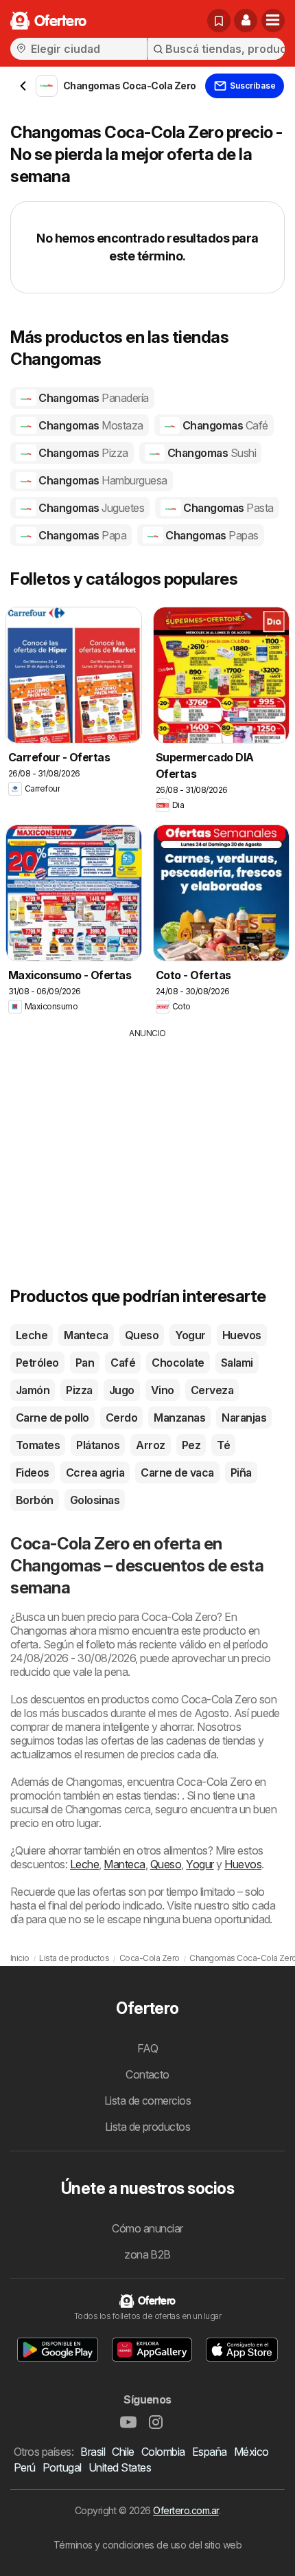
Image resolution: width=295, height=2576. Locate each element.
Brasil (93, 2452)
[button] (246, 21)
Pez (191, 1445)
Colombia (163, 2452)
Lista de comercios (148, 2101)
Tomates (38, 1445)
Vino (163, 1390)
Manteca (86, 1335)
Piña (241, 1472)
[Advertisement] (147, 1136)
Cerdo (121, 1418)
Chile (123, 2452)
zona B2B (147, 2254)
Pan (85, 1363)
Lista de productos (148, 2127)
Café (123, 1363)
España (210, 2452)
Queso (142, 1335)
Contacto (147, 2074)
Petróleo (37, 1363)
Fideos (33, 1472)
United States (120, 2467)
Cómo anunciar (147, 2228)
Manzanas (179, 1418)
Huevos (242, 1335)
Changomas (93, 398)
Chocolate (178, 1363)
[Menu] (273, 21)
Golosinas (95, 1500)
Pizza (79, 1390)
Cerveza (212, 1390)
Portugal (62, 2467)
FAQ (147, 2048)
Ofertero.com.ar (186, 2510)
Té (223, 1445)
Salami (237, 1363)
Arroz (150, 1445)
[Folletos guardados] (219, 21)
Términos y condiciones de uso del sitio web (147, 2545)
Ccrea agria (95, 1472)
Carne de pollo (52, 1418)
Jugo (122, 1390)
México (251, 2452)
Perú (25, 2467)
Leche (32, 1335)
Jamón (33, 1390)
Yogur (190, 1335)
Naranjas (244, 1418)
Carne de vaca (177, 1472)
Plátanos (98, 1445)
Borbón (35, 1500)
